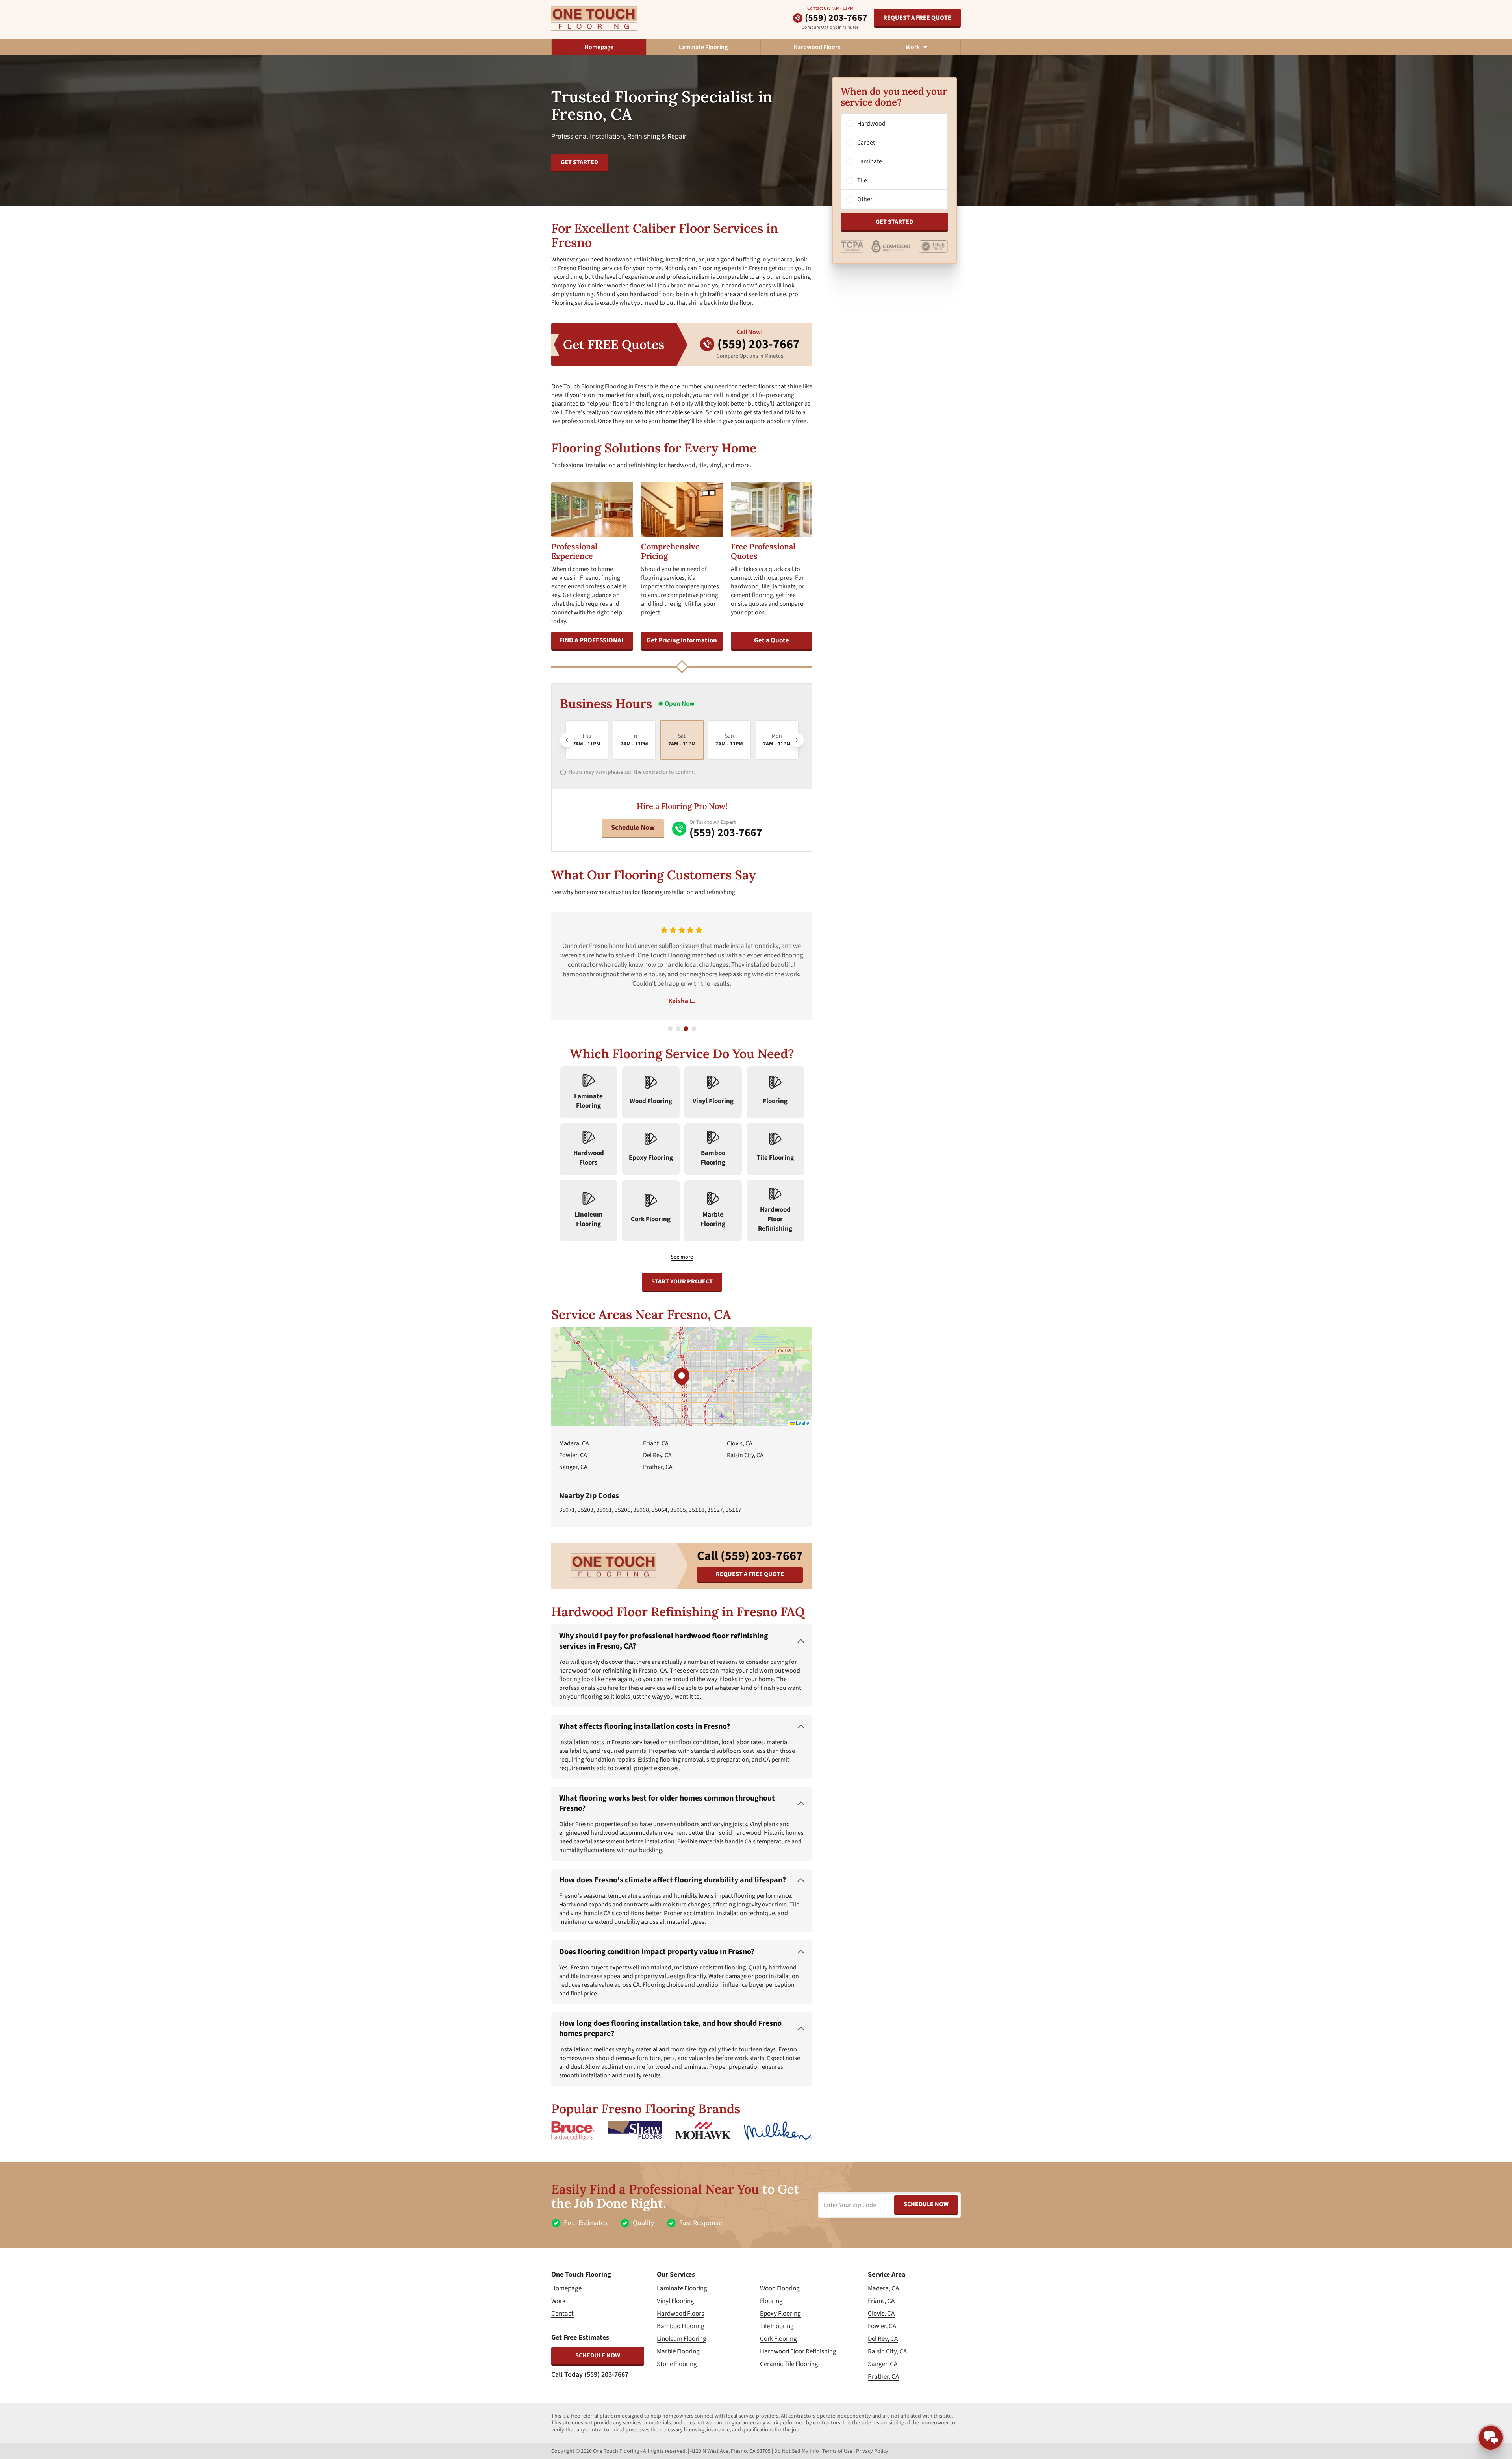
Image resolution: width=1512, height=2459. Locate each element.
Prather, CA (658, 1467)
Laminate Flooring (703, 47)
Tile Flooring (777, 2326)
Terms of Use (837, 2451)
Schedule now (598, 2355)
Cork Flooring (778, 2339)
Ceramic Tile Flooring (789, 2364)
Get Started (894, 222)
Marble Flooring (678, 2351)
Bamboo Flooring (681, 2326)
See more (682, 1257)
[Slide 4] (694, 1029)
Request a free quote (917, 18)
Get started (579, 162)
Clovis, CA (740, 1443)
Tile (862, 180)
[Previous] (567, 740)
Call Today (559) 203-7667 (590, 2375)
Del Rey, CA (657, 1455)
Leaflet (802, 1423)
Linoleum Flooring (682, 2339)
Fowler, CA (573, 1455)
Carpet (866, 143)
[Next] (797, 740)
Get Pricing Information (682, 640)
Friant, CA (656, 1443)
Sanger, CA (573, 1467)
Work (558, 2301)
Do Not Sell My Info (797, 2451)
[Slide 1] (670, 1029)
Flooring (771, 2301)
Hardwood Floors (817, 47)
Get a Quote (772, 640)
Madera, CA (574, 1443)
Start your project (682, 1281)
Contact (562, 2314)
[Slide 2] (678, 1029)
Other (865, 199)
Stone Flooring (677, 2364)
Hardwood (871, 124)
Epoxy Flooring (780, 2314)
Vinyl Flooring (675, 2301)
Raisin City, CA (745, 1455)
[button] (682, 1377)
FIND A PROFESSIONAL (592, 640)
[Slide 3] (686, 1029)
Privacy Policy (872, 2451)
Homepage (599, 47)
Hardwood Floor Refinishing (798, 2351)
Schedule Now (633, 828)
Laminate (870, 161)
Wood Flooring (780, 2288)
